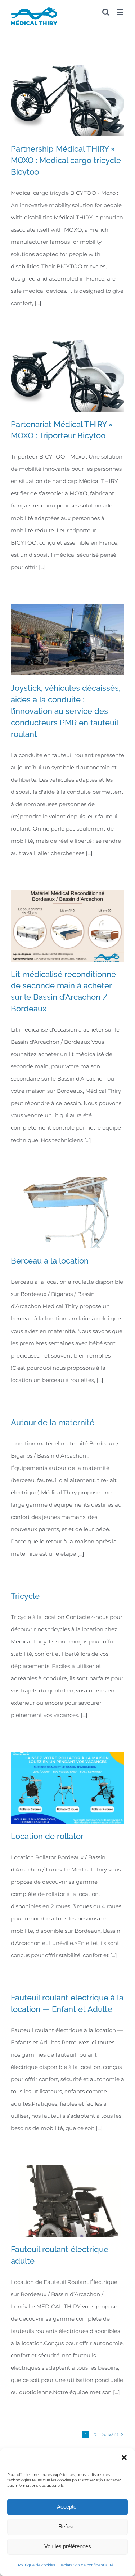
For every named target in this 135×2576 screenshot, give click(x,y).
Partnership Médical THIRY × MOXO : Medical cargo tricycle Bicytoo (66, 160)
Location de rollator (47, 1836)
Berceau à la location (50, 1261)
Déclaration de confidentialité (86, 2565)
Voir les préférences (68, 2546)
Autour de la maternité (53, 1422)
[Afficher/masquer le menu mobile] (120, 12)
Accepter (67, 2507)
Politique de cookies (37, 2565)
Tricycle (25, 1596)
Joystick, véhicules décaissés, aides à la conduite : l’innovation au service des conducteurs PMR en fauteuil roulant (66, 711)
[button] (124, 2458)
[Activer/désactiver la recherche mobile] (106, 12)
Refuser (68, 2526)
